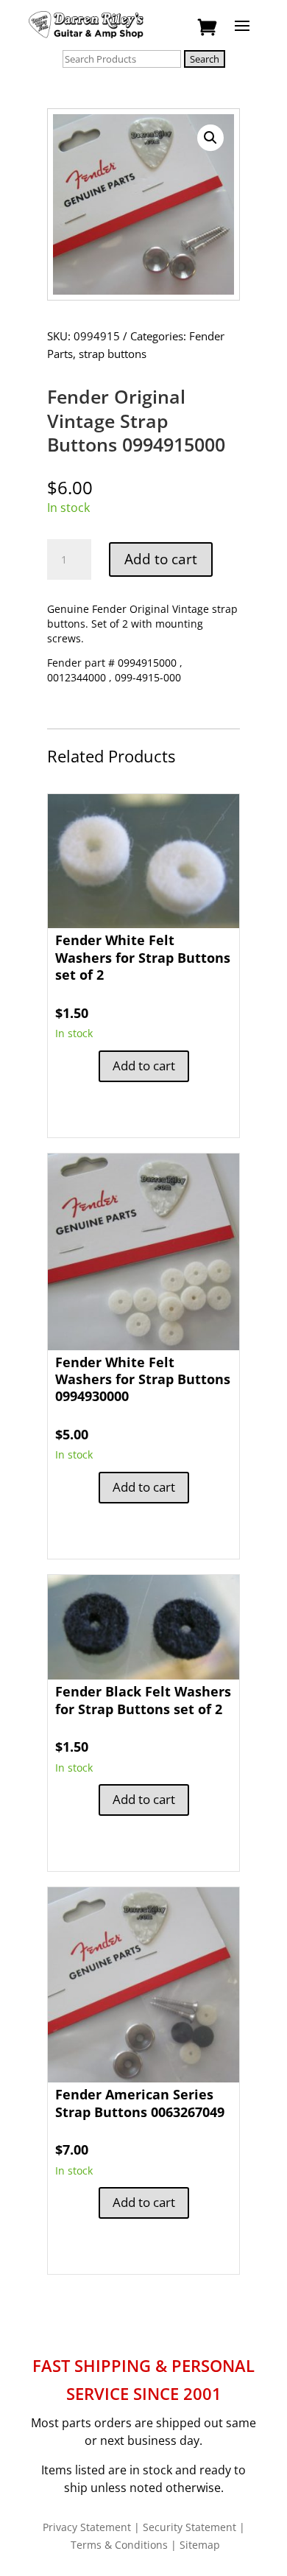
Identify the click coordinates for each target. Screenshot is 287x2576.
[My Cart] (209, 28)
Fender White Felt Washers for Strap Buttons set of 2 (143, 957)
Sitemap (200, 2545)
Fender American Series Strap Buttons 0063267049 (140, 2103)
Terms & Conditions (119, 2545)
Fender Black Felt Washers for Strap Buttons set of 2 (143, 1700)
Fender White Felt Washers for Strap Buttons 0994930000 (143, 1379)
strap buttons (113, 354)
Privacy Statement (87, 2527)
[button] (210, 138)
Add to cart (161, 559)
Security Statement (189, 2527)
